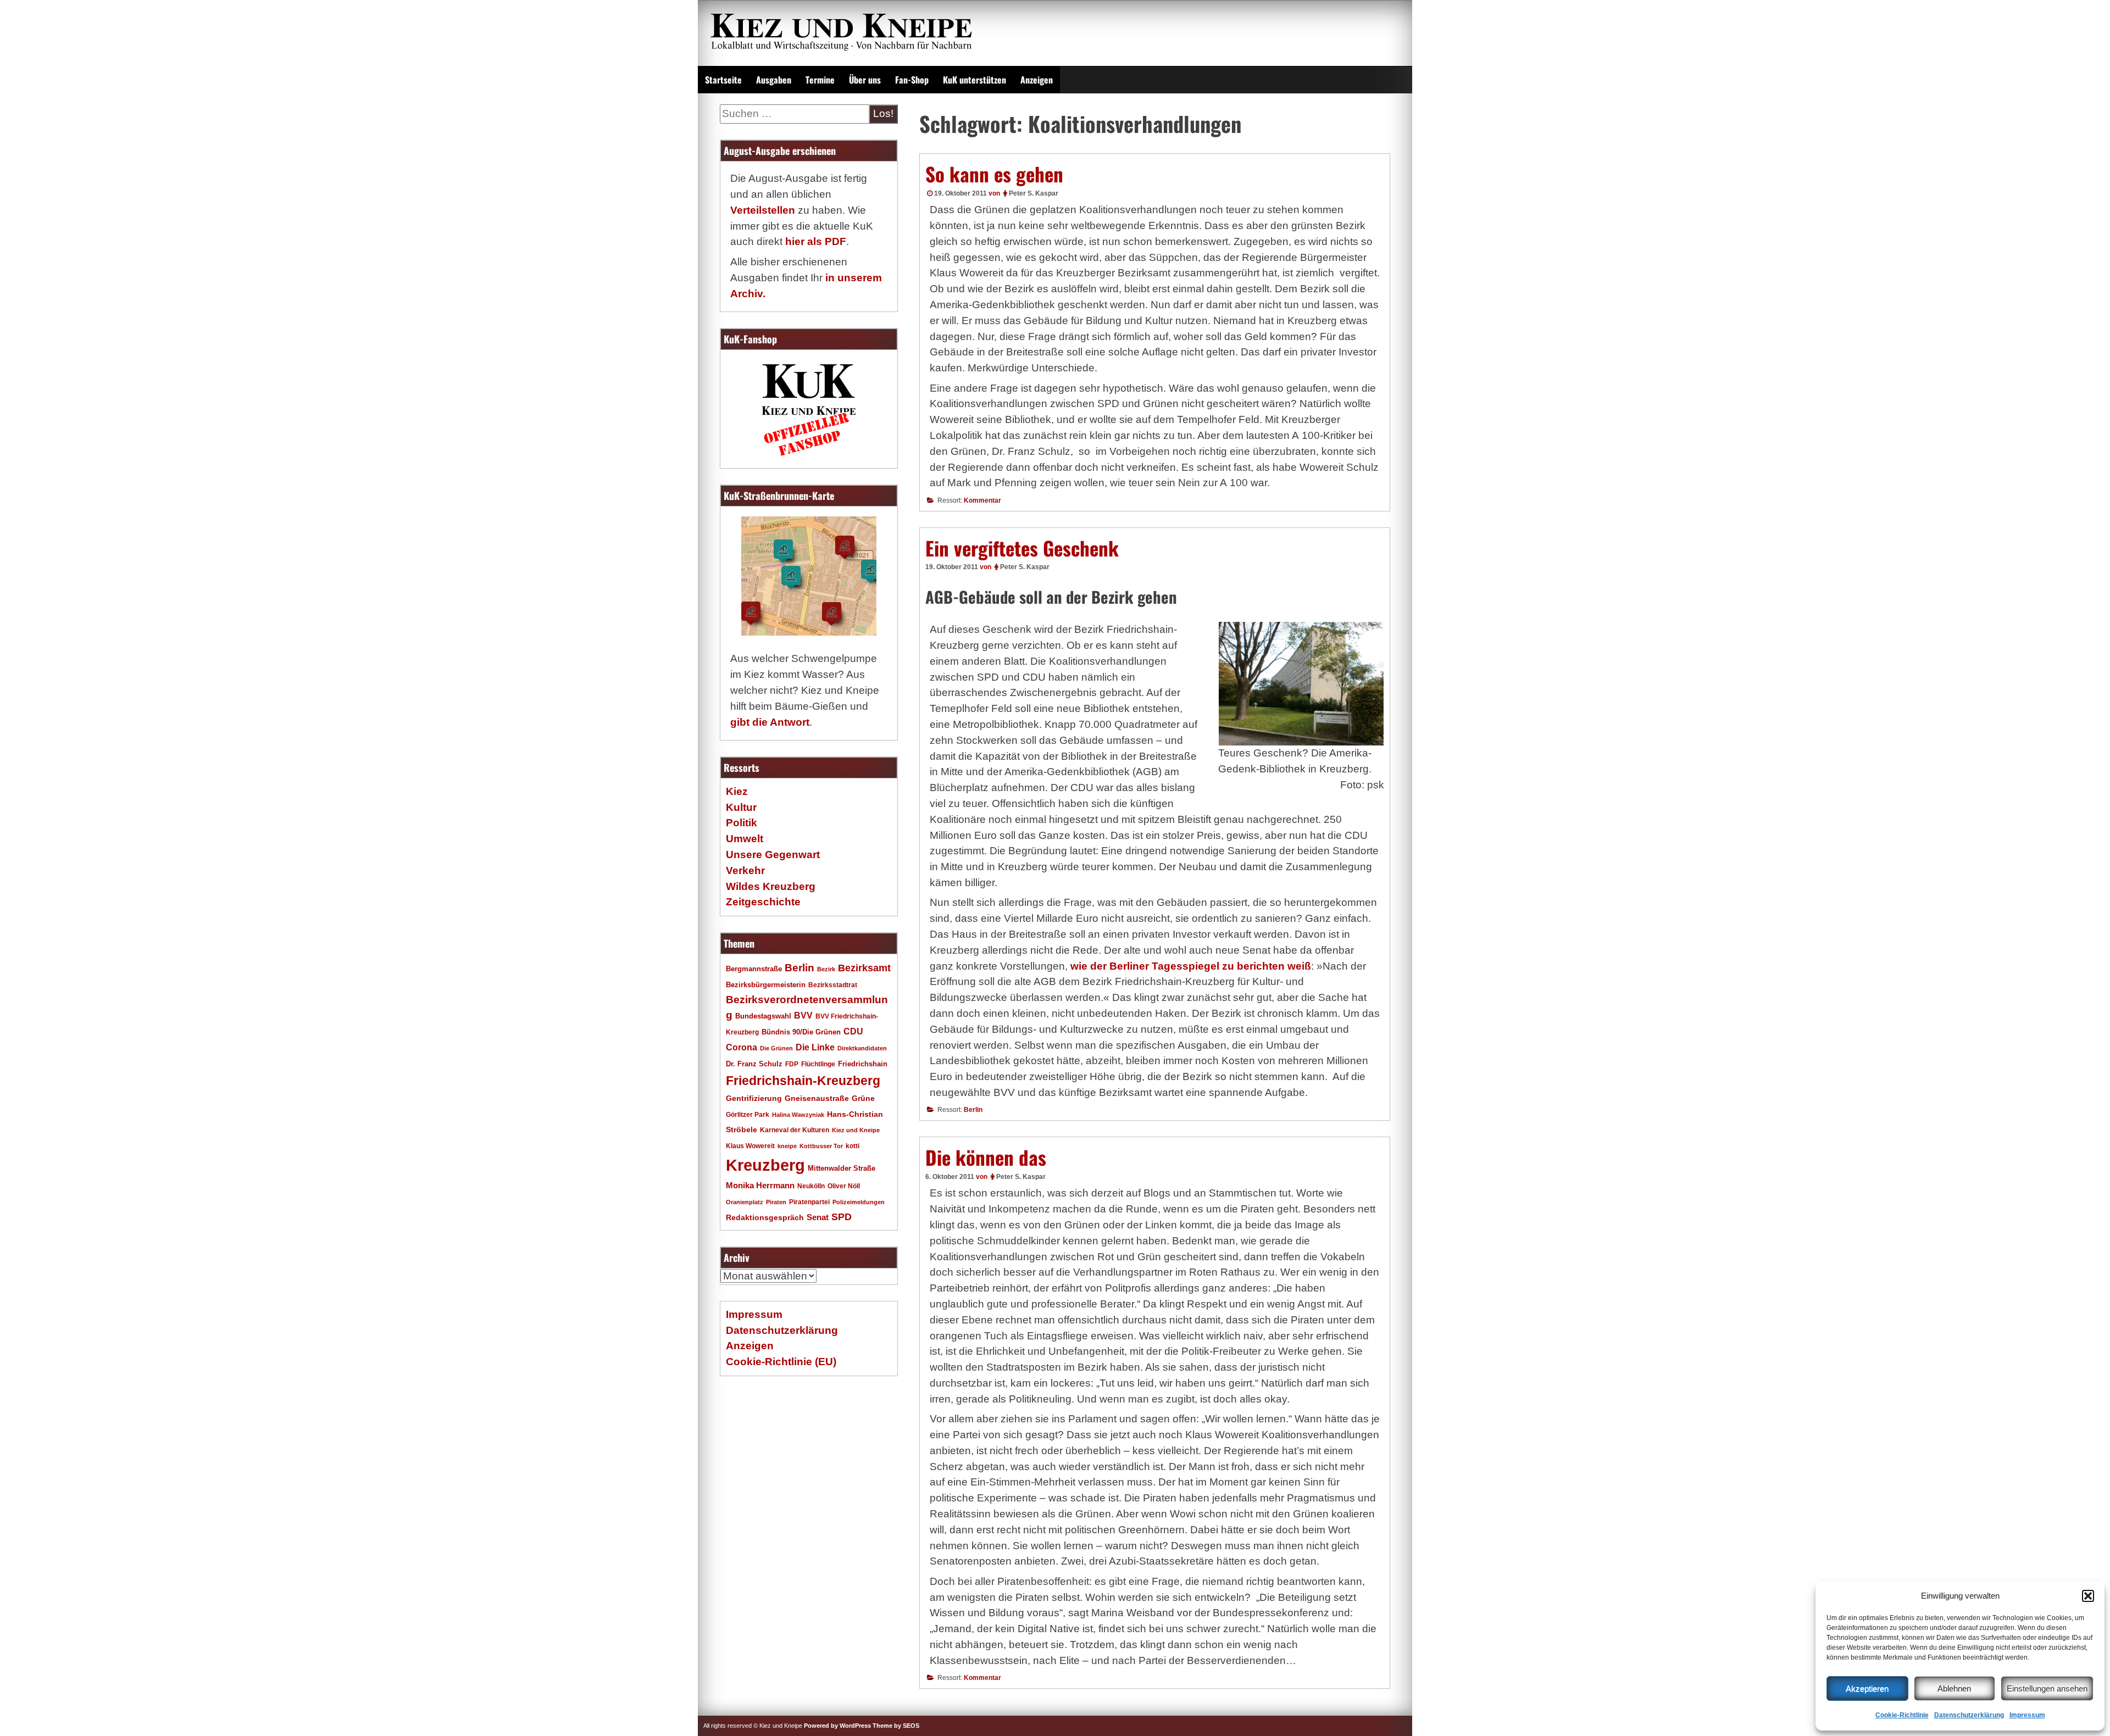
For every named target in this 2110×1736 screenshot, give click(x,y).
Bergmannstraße (754, 969)
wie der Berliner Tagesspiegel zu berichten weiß (1191, 966)
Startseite (723, 80)
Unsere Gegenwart (773, 855)
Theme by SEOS (896, 1726)
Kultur (741, 807)
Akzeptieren (1867, 1688)
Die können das (986, 1157)
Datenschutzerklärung (1969, 1715)
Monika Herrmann (760, 1185)
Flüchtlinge (818, 1064)
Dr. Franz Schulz (754, 1064)
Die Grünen (776, 1048)
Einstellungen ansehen (2047, 1688)
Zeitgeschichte (763, 902)
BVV (803, 1015)
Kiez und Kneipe (856, 1130)
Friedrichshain (863, 1064)
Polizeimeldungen (859, 1202)
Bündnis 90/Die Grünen (801, 1032)
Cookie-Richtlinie (1902, 1715)
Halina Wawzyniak (798, 1115)
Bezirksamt (864, 968)
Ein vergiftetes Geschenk (1022, 548)
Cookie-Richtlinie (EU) (781, 1362)
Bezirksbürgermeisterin (766, 985)
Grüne (863, 1098)
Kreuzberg (765, 1165)
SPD (842, 1217)
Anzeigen (1037, 80)
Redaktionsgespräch (765, 1218)
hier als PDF (816, 241)
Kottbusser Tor (821, 1146)
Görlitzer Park (748, 1115)
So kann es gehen (994, 174)
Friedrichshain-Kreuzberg (803, 1081)
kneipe (787, 1146)
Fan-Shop (912, 80)
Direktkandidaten (862, 1048)
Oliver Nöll (844, 1186)
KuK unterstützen (975, 80)
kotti (853, 1146)
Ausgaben (774, 80)
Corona (742, 1047)
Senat (818, 1217)
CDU (853, 1031)
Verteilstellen (763, 210)
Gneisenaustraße (817, 1098)
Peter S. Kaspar (1034, 193)
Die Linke (815, 1047)
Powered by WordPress (837, 1726)
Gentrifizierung (754, 1098)
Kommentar (982, 500)
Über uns (865, 80)
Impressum (2027, 1715)
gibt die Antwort (770, 722)
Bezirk (826, 969)
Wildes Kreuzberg (771, 886)
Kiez (737, 791)
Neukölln (811, 1186)
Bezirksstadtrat (833, 985)
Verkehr (745, 870)
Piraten (776, 1202)
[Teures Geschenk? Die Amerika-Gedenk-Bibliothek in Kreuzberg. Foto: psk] (1301, 684)
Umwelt (745, 839)
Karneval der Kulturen (795, 1130)
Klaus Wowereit (750, 1146)
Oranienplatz (745, 1202)
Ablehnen (1954, 1688)
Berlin (973, 1110)
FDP (792, 1064)
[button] (2088, 1596)
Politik (742, 823)
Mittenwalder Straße (842, 1169)
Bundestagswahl (763, 1016)
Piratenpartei (809, 1202)
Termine (820, 80)
